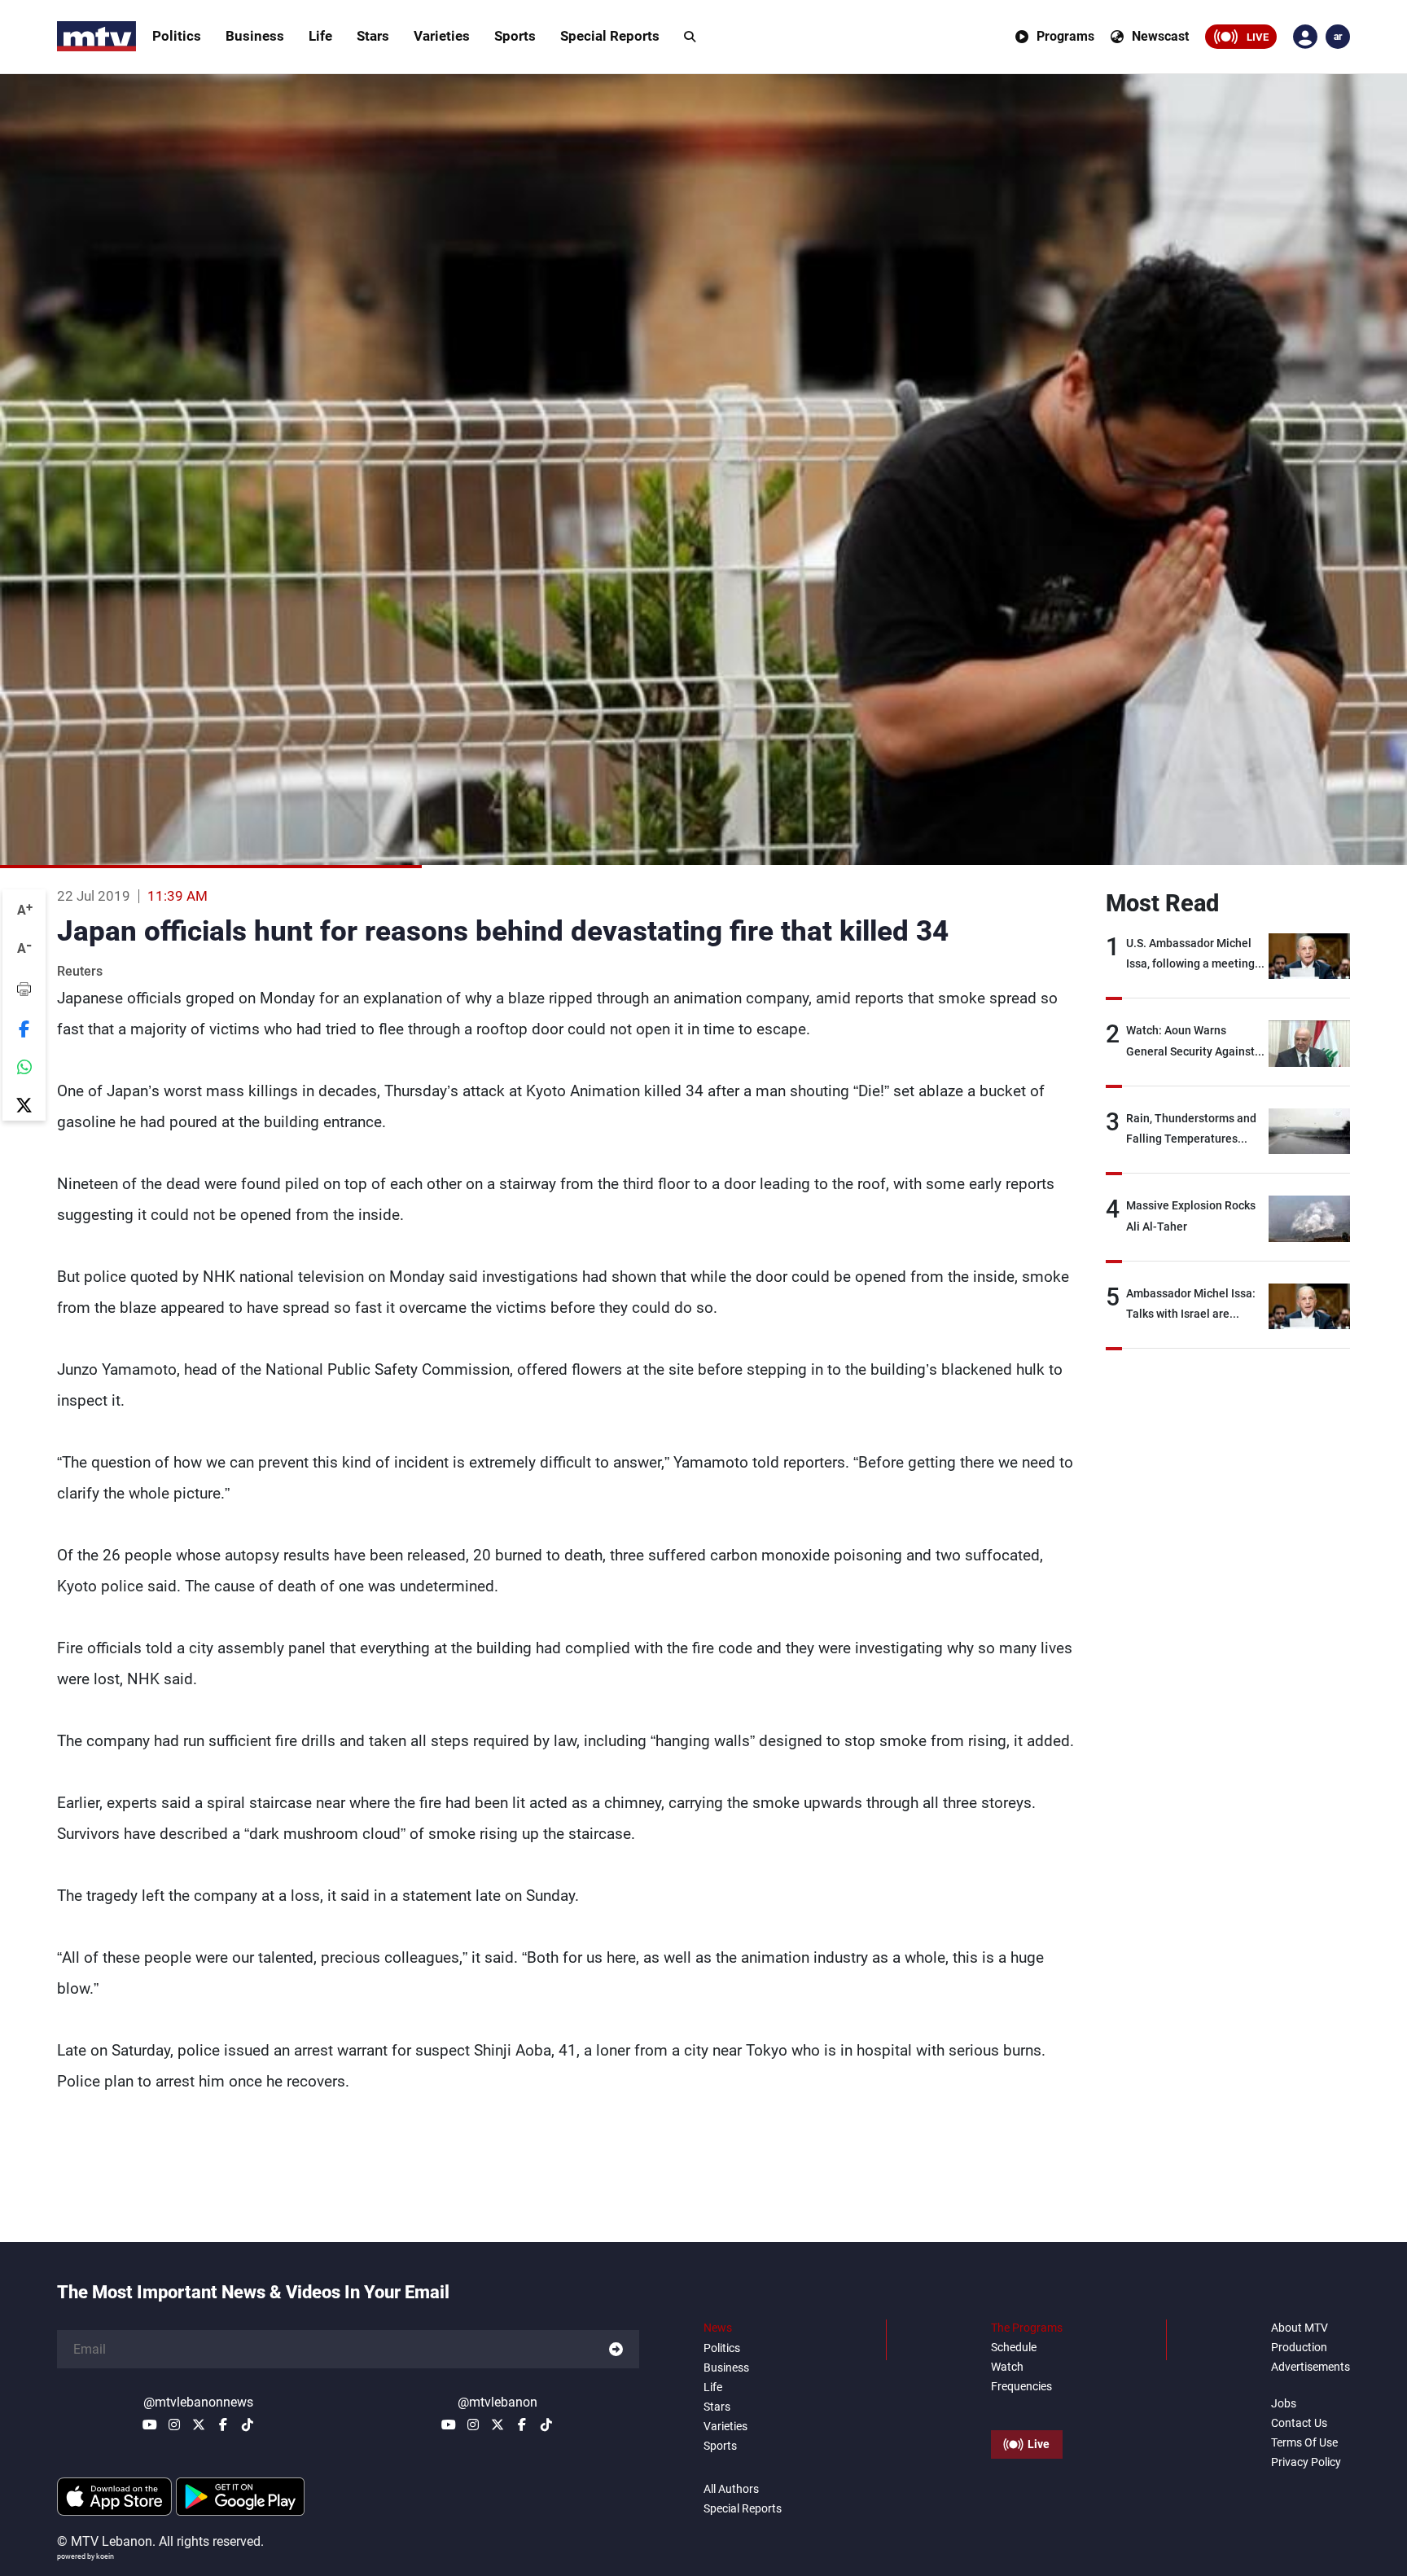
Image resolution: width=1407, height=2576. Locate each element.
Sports (515, 36)
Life (320, 36)
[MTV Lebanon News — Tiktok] (248, 2425)
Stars (373, 36)
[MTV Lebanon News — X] (199, 2425)
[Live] (1027, 2407)
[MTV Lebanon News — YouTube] (150, 2425)
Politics (177, 36)
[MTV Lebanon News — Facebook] (223, 2425)
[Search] (690, 37)
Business (255, 36)
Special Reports (610, 36)
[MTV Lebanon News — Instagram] (174, 2425)
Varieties (442, 36)
